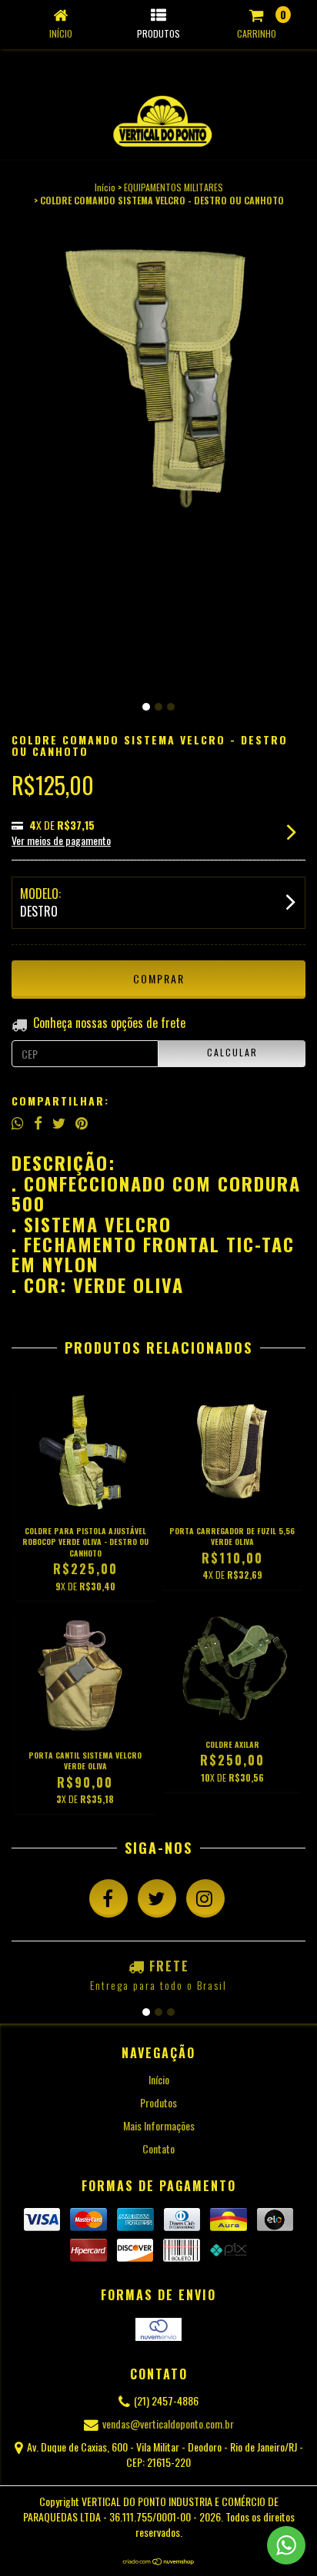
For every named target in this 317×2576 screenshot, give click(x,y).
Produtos (158, 2102)
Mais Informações (159, 2125)
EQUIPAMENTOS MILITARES (174, 187)
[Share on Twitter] (59, 1122)
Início (105, 187)
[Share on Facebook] (38, 1122)
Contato (158, 2148)
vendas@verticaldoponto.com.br (168, 2423)
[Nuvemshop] (159, 2562)
